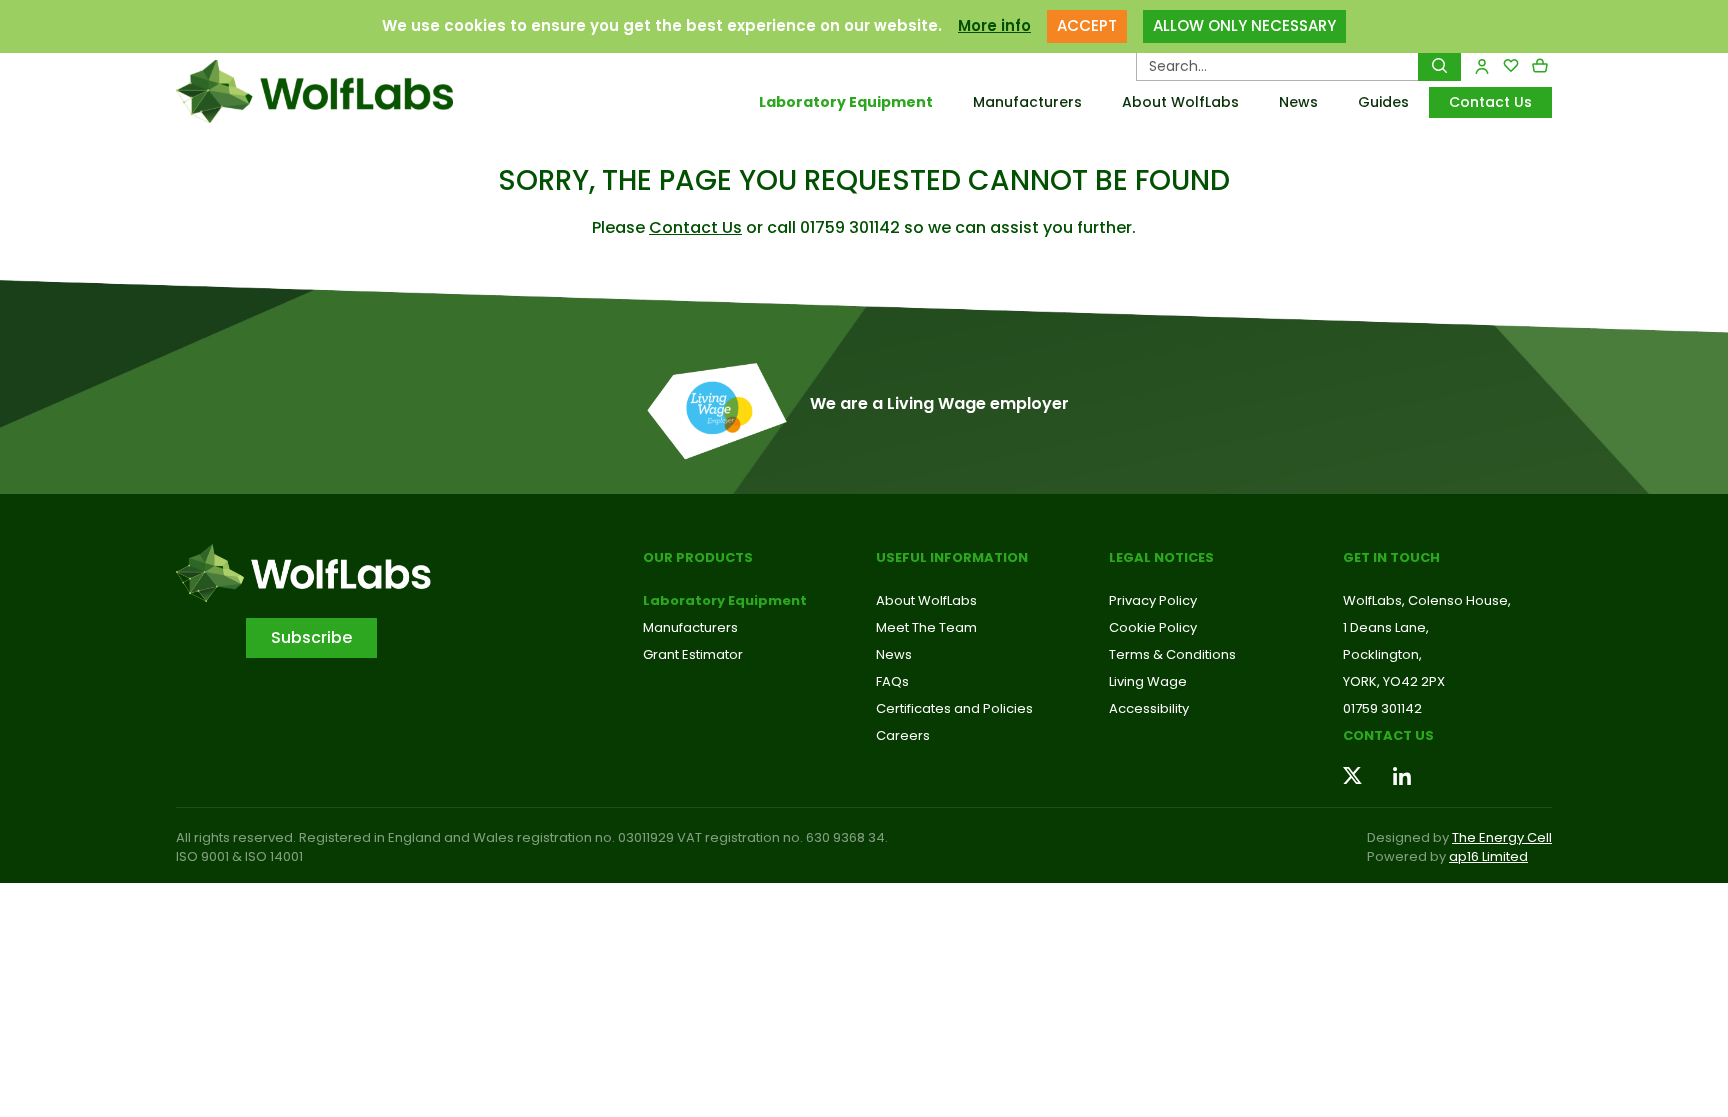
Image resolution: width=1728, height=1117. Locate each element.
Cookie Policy (1153, 627)
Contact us (1388, 735)
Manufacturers (1027, 102)
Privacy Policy (1153, 600)
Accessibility (1149, 708)
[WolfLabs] (339, 91)
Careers (903, 735)
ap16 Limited (1488, 856)
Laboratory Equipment (846, 102)
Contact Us (1490, 102)
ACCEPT (1087, 25)
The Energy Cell (1502, 837)
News (1298, 102)
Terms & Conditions (1172, 654)
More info (994, 25)
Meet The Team (926, 627)
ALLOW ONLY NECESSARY (1244, 25)
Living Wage (1148, 681)
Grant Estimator (693, 654)
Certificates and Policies (954, 708)
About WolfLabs (1180, 102)
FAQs (892, 681)
